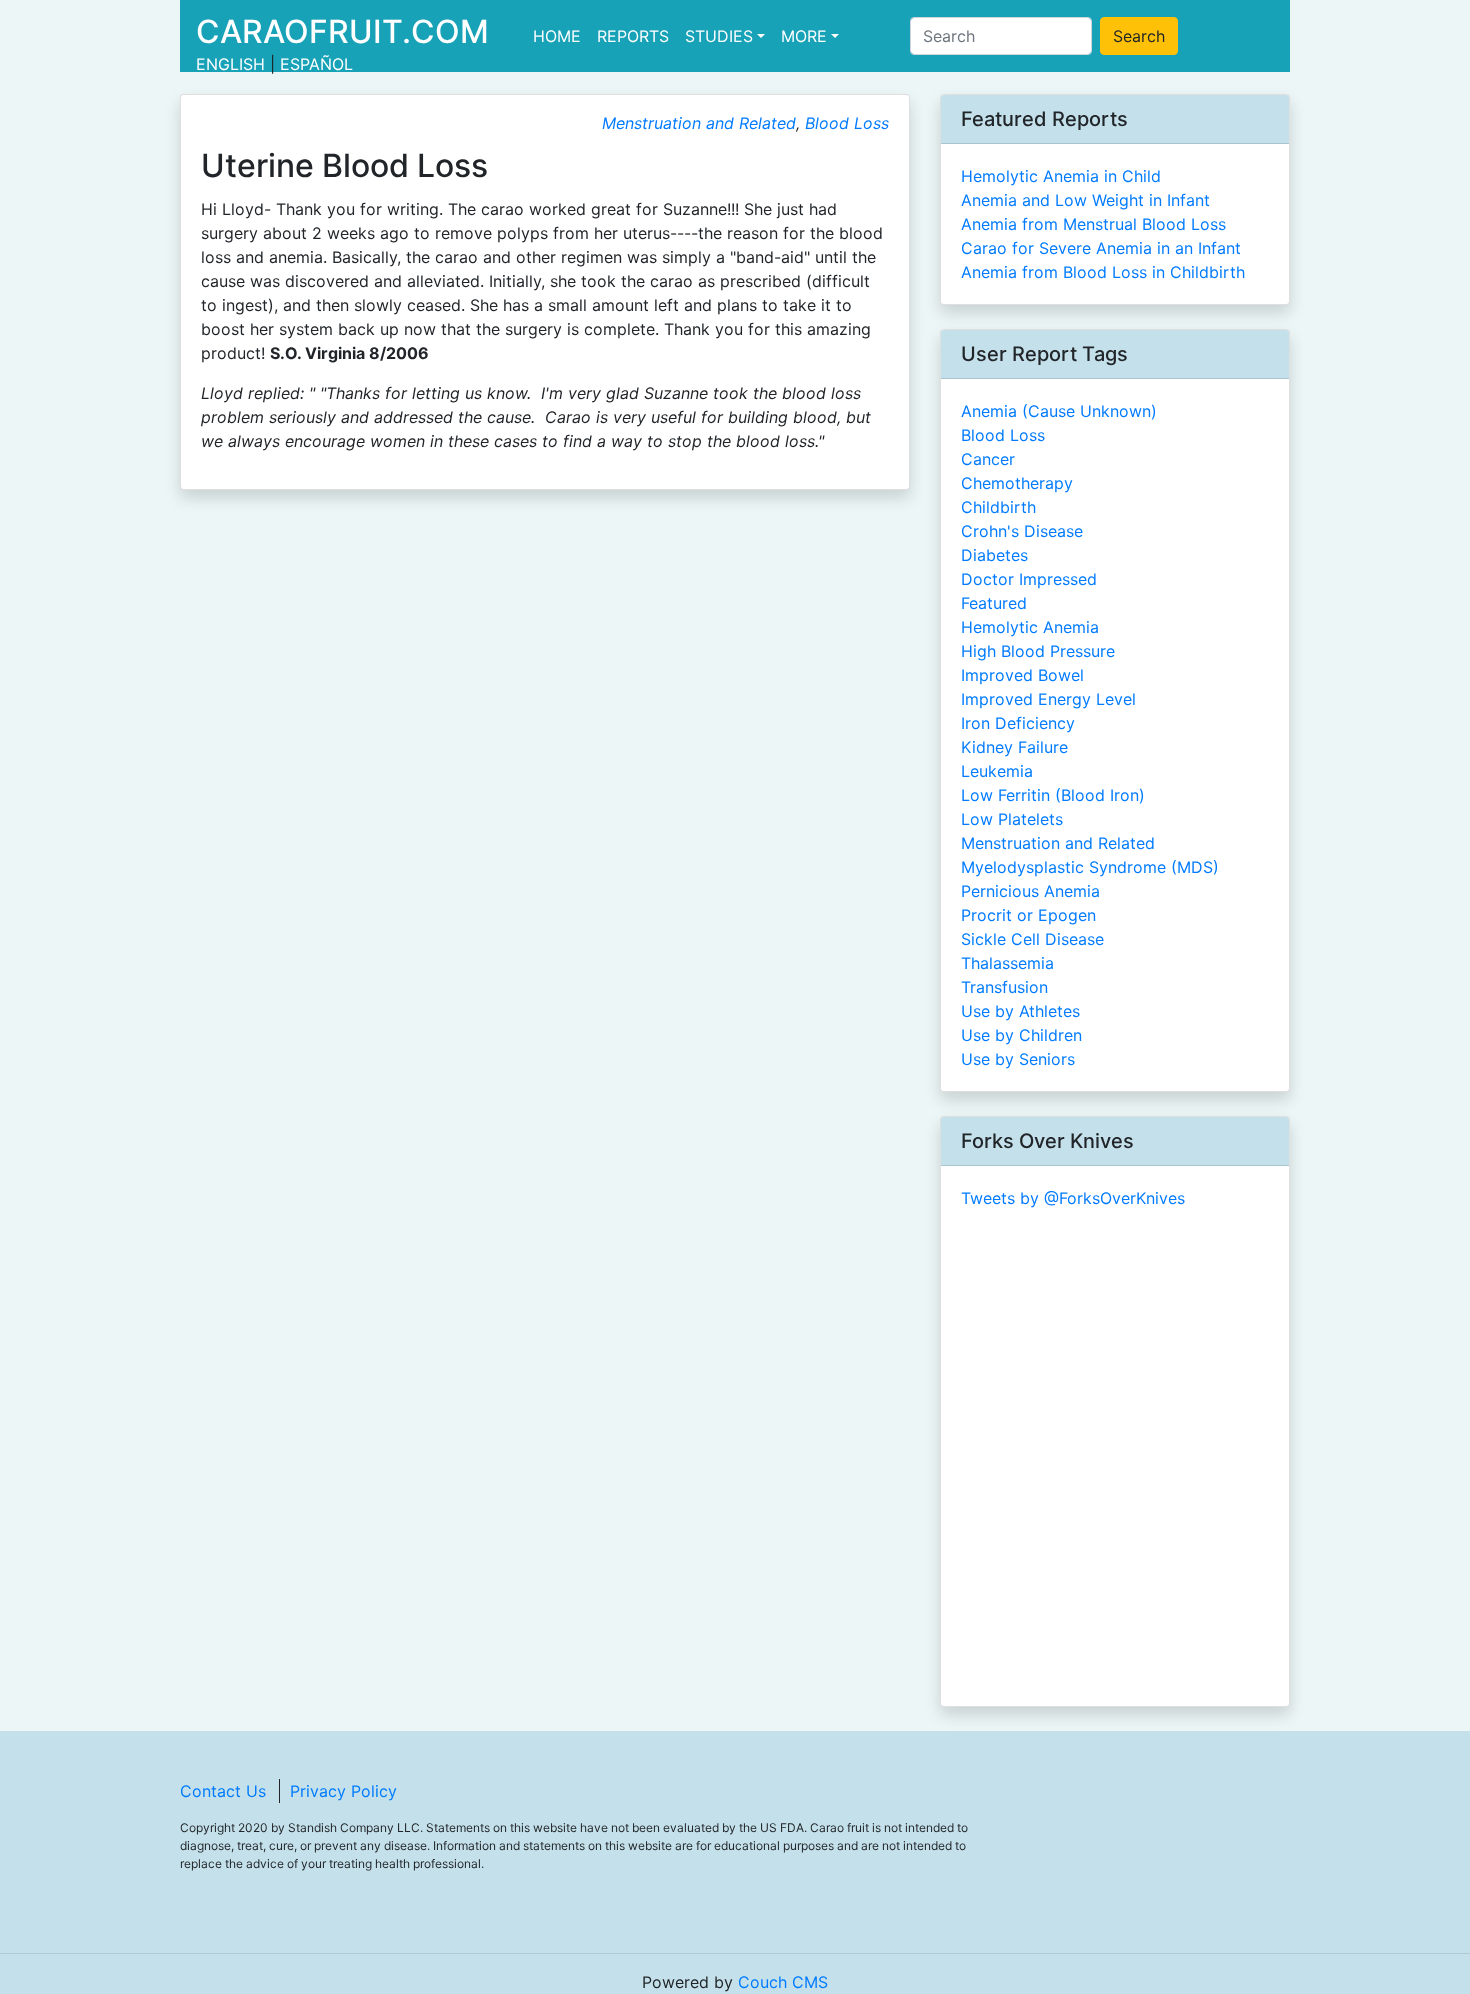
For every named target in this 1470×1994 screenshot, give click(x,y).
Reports (633, 36)
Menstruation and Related (699, 123)
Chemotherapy (1017, 483)
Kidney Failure (1014, 747)
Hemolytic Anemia (1030, 627)
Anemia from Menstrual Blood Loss (1093, 224)
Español (316, 64)
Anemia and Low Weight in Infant (1085, 200)
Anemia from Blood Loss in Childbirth (1103, 272)
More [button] (804, 36)
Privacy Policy (343, 1791)
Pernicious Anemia (1030, 891)
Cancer (988, 459)
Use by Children (1021, 1035)
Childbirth (998, 507)
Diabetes (994, 555)
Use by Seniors (1018, 1059)
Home (561, 36)
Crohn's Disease (1022, 531)
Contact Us (223, 1791)
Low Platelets (1012, 819)
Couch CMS (783, 1982)
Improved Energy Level (1048, 699)
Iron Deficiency (1018, 723)
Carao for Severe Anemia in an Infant (1101, 248)
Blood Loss (847, 123)
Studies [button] (719, 36)
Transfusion (1004, 987)
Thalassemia (1007, 963)
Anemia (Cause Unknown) (1059, 411)
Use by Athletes (1020, 1011)
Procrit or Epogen (1028, 915)
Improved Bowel (1022, 675)
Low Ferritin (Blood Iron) (1053, 795)
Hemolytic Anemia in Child (1061, 176)
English (230, 64)
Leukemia (997, 771)
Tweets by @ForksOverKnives (1073, 1198)
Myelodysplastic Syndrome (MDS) (1090, 867)
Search (1139, 36)
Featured (994, 603)
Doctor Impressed (1029, 579)
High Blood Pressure (1038, 651)
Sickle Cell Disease (1032, 939)
